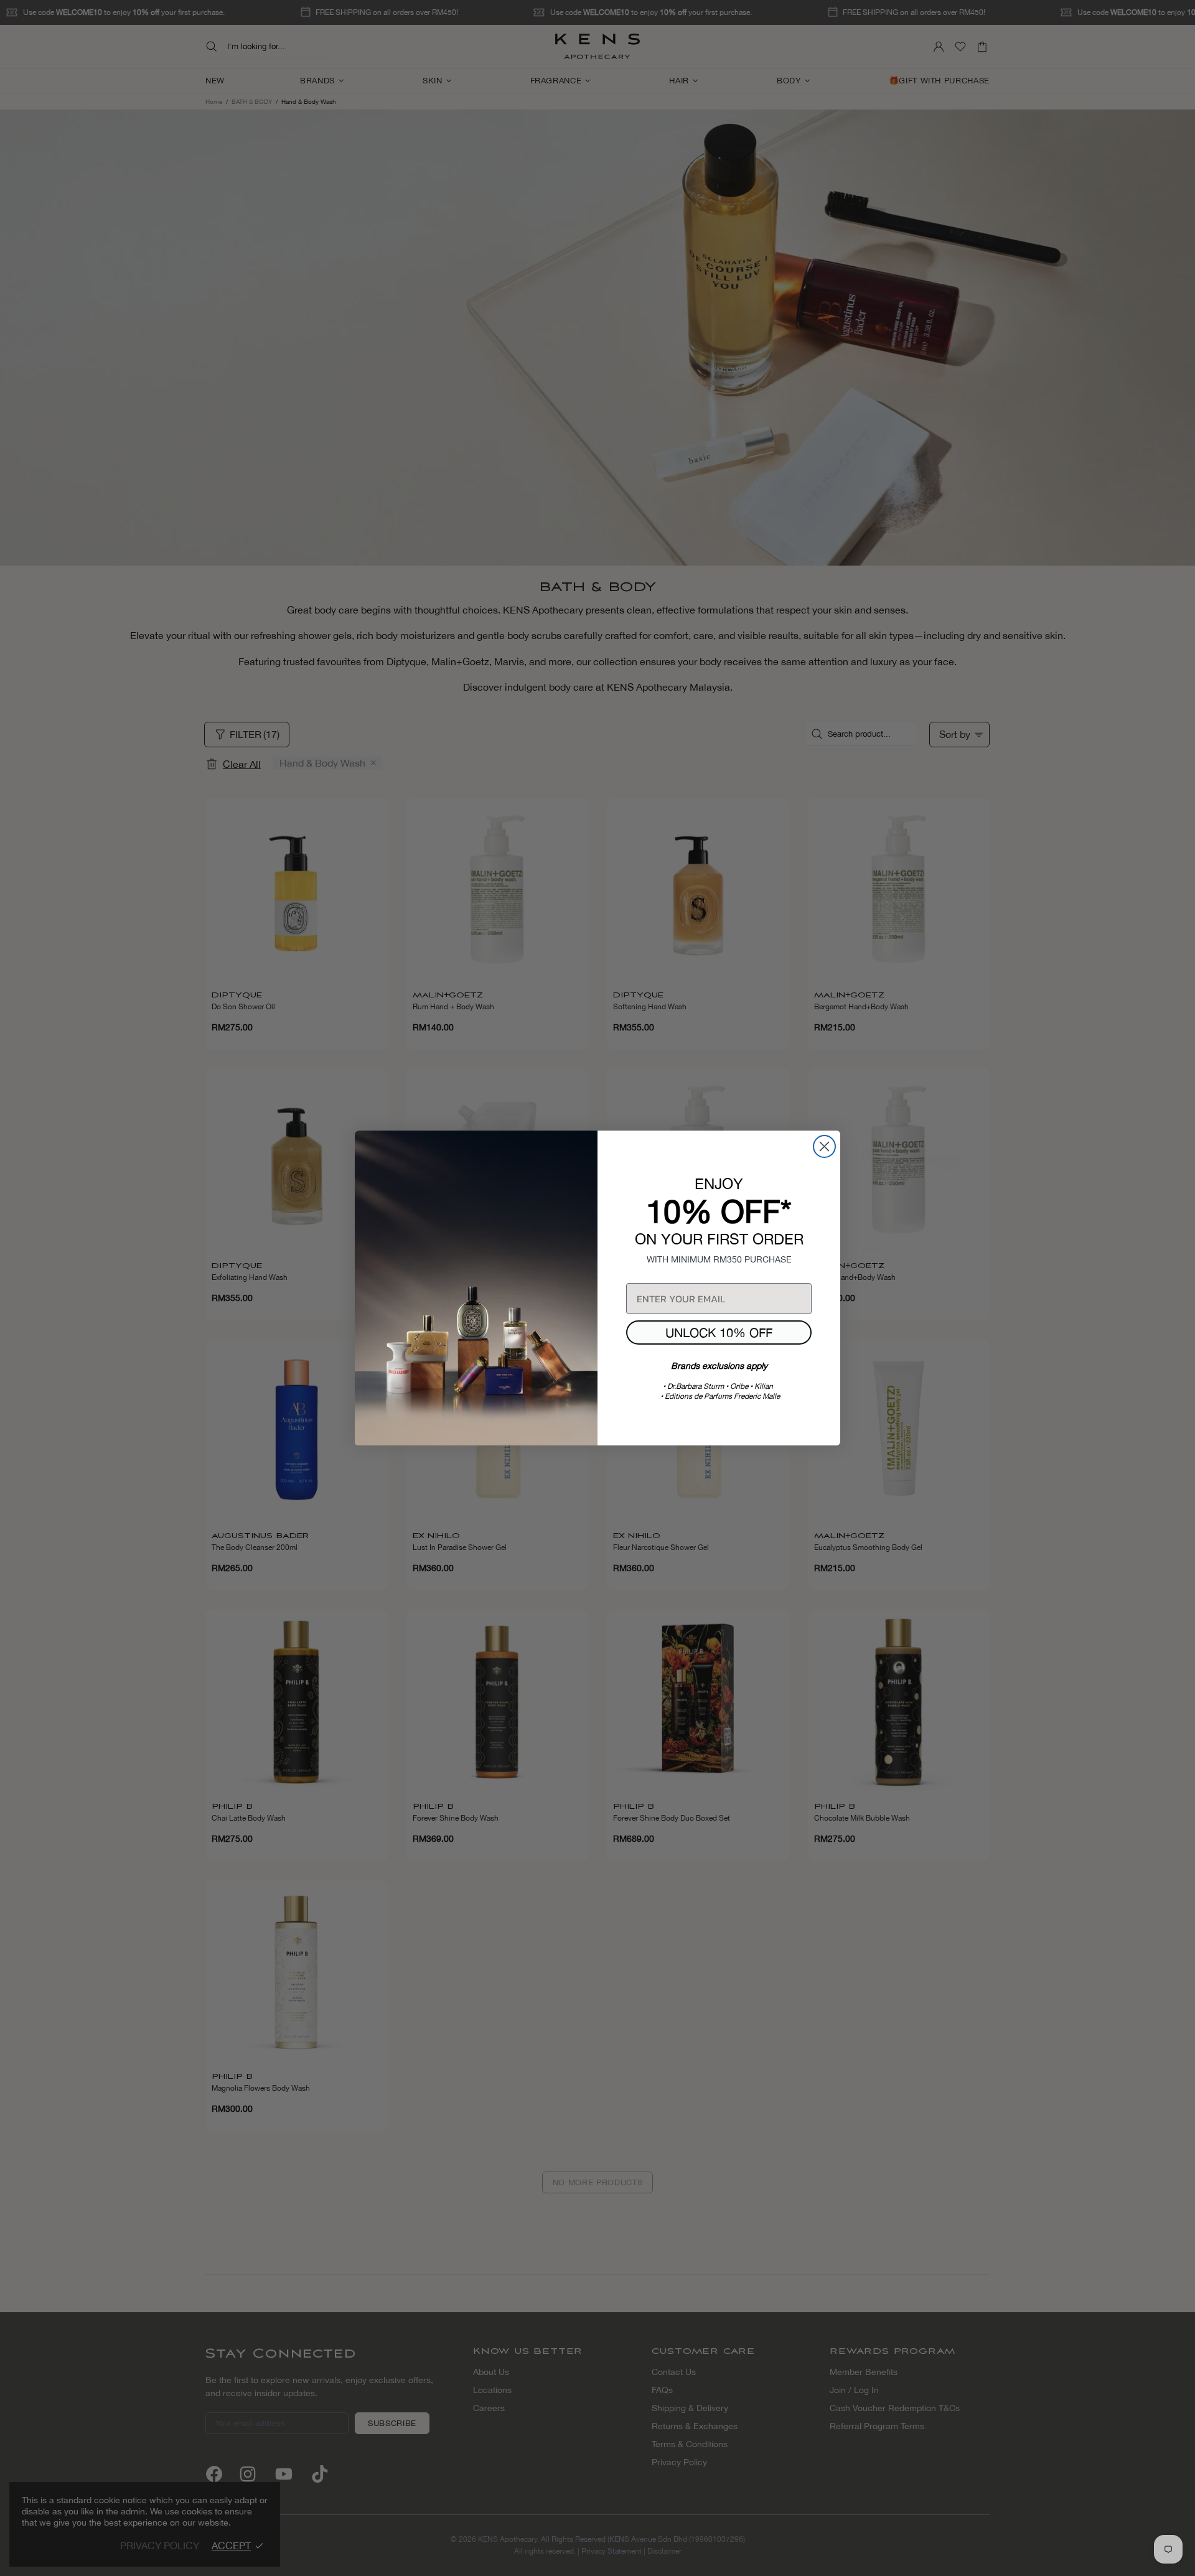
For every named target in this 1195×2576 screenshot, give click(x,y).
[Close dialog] (824, 1146)
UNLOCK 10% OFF (719, 1332)
